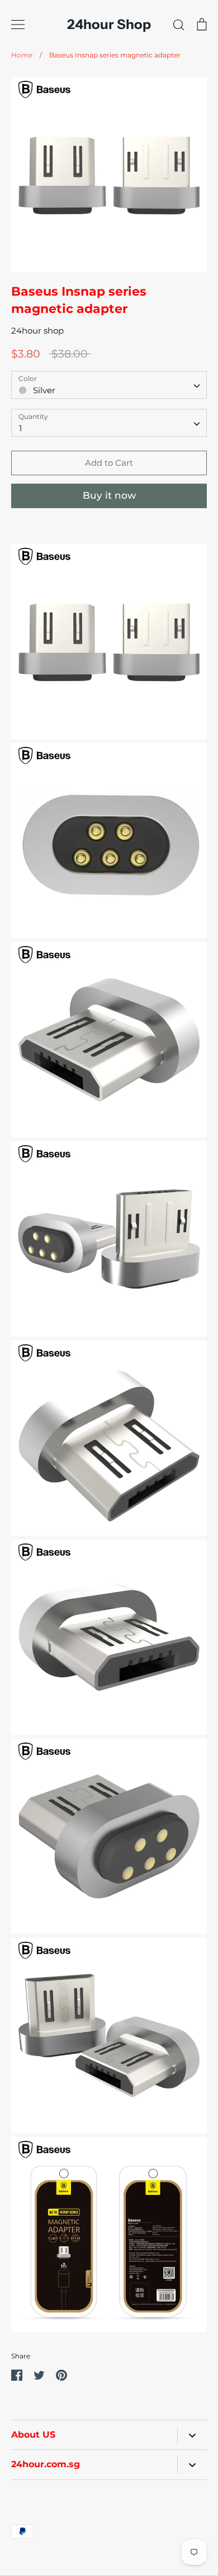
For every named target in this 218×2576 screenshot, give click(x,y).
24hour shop (37, 331)
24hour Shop (109, 25)
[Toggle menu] (18, 25)
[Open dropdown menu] (192, 2435)
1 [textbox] (20, 428)
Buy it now (109, 495)
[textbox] (109, 385)
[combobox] (109, 385)
